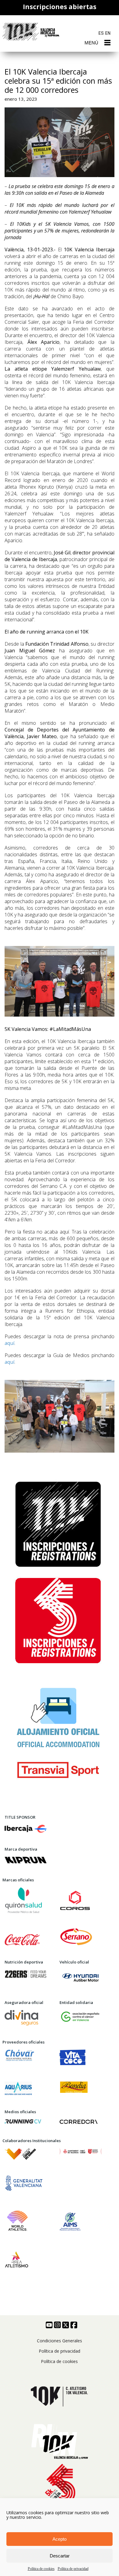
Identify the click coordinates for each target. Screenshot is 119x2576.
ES (101, 33)
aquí (9, 1343)
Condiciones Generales (60, 2341)
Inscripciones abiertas (60, 7)
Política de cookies (41, 2569)
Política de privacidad (73, 2569)
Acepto (60, 2539)
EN (108, 33)
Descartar (60, 2556)
